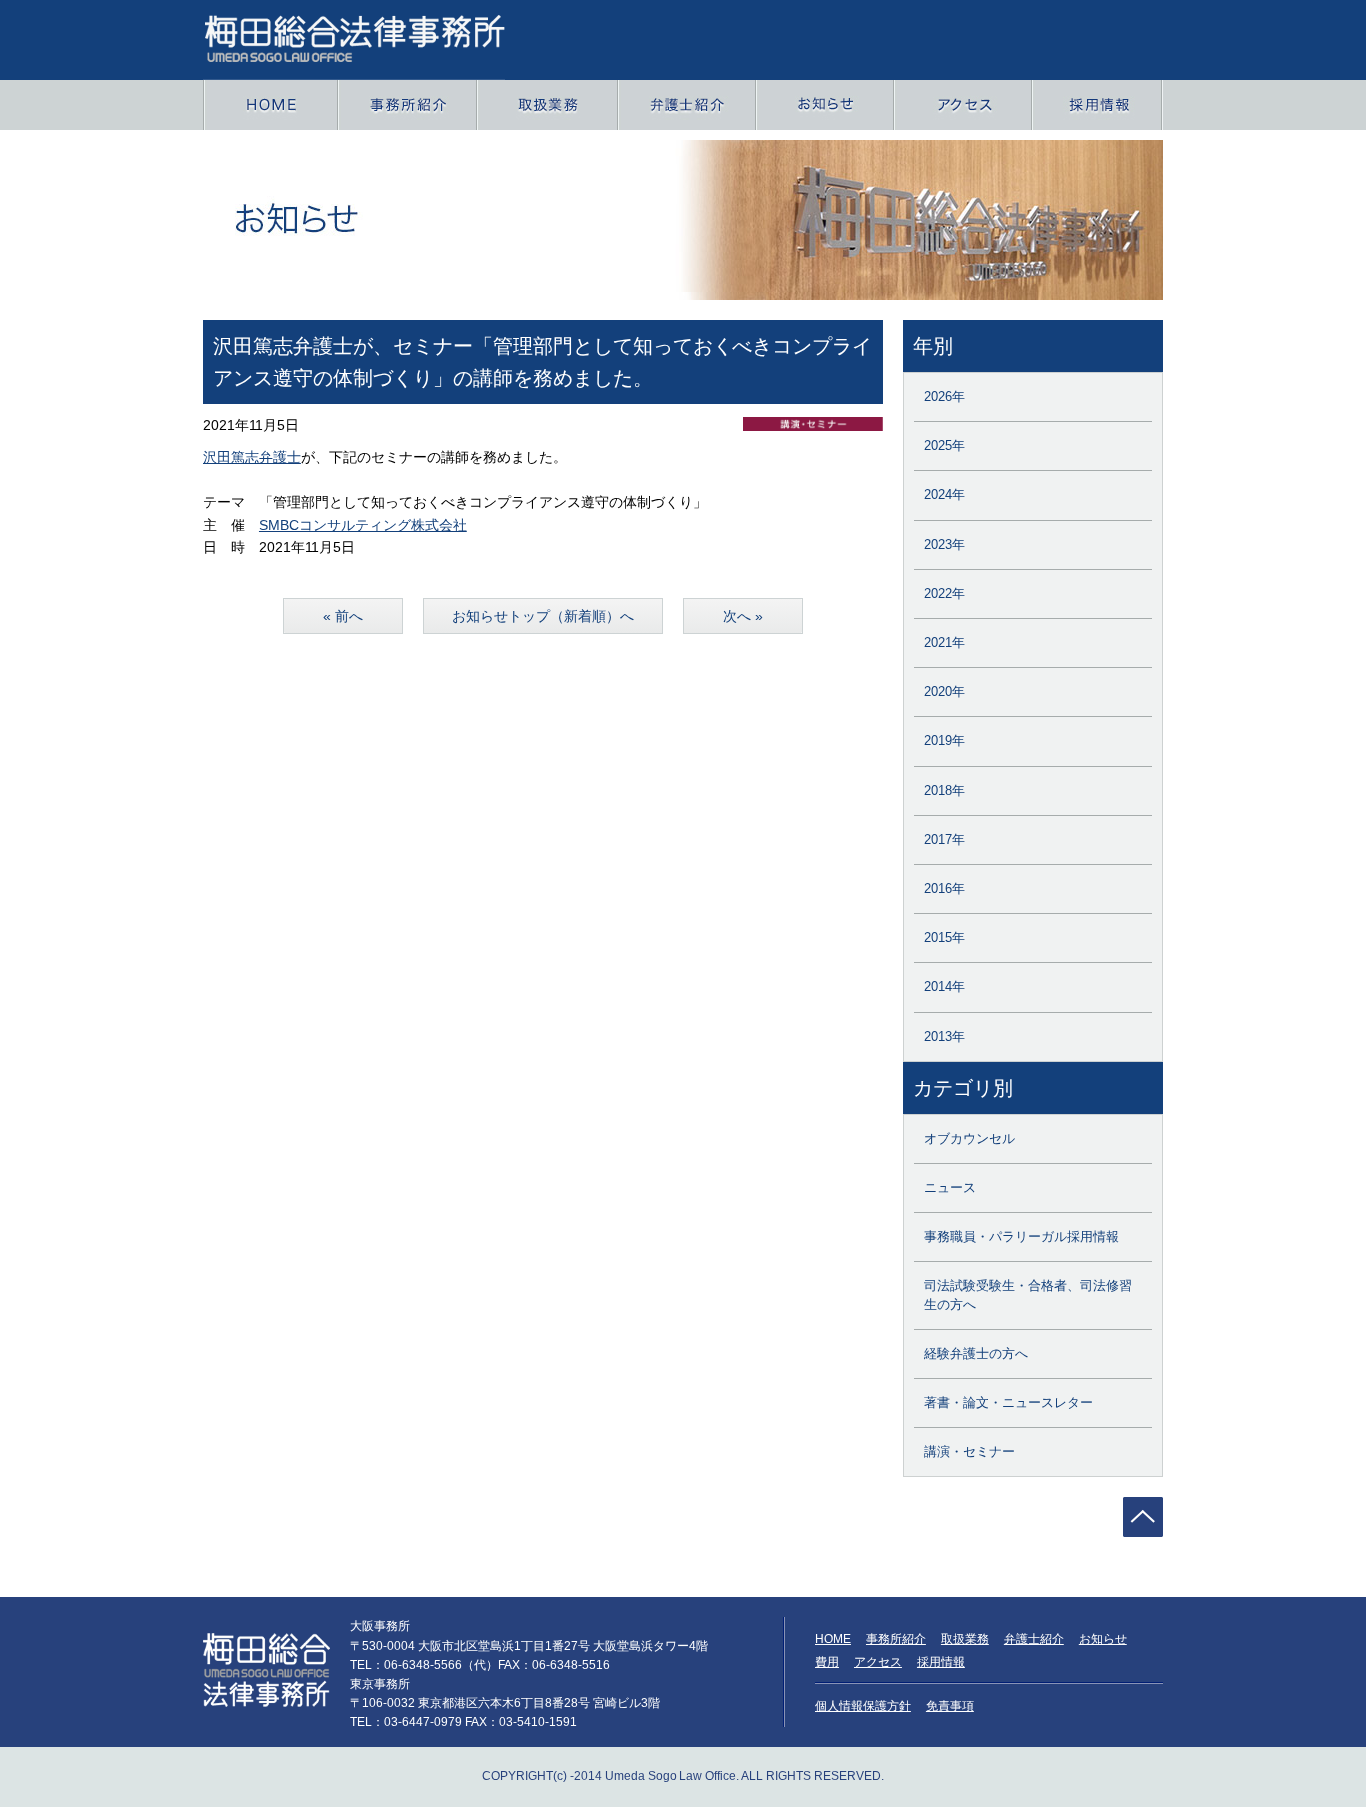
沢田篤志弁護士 (252, 457)
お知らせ (1103, 1639)
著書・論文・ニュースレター (1008, 1402)
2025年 (944, 445)
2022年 (944, 593)
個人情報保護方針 (863, 1706)
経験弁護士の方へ (976, 1353)
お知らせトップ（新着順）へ (543, 616)
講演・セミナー (969, 1451)
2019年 (944, 740)
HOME (833, 1639)
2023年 (944, 544)
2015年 (944, 937)
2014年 (944, 986)
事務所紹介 (896, 1639)
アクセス (878, 1662)
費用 (827, 1662)
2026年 (944, 396)
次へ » (743, 616)
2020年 (944, 691)
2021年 (944, 642)
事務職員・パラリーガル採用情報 (1021, 1236)
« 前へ (343, 616)
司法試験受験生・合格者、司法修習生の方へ (1028, 1294)
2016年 (944, 888)
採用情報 (941, 1662)
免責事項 (950, 1706)
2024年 (944, 494)
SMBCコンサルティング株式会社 (363, 525)
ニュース (950, 1187)
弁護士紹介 (1034, 1639)
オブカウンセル (969, 1138)
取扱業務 (965, 1639)
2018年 (944, 790)
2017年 (944, 839)
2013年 (944, 1036)
